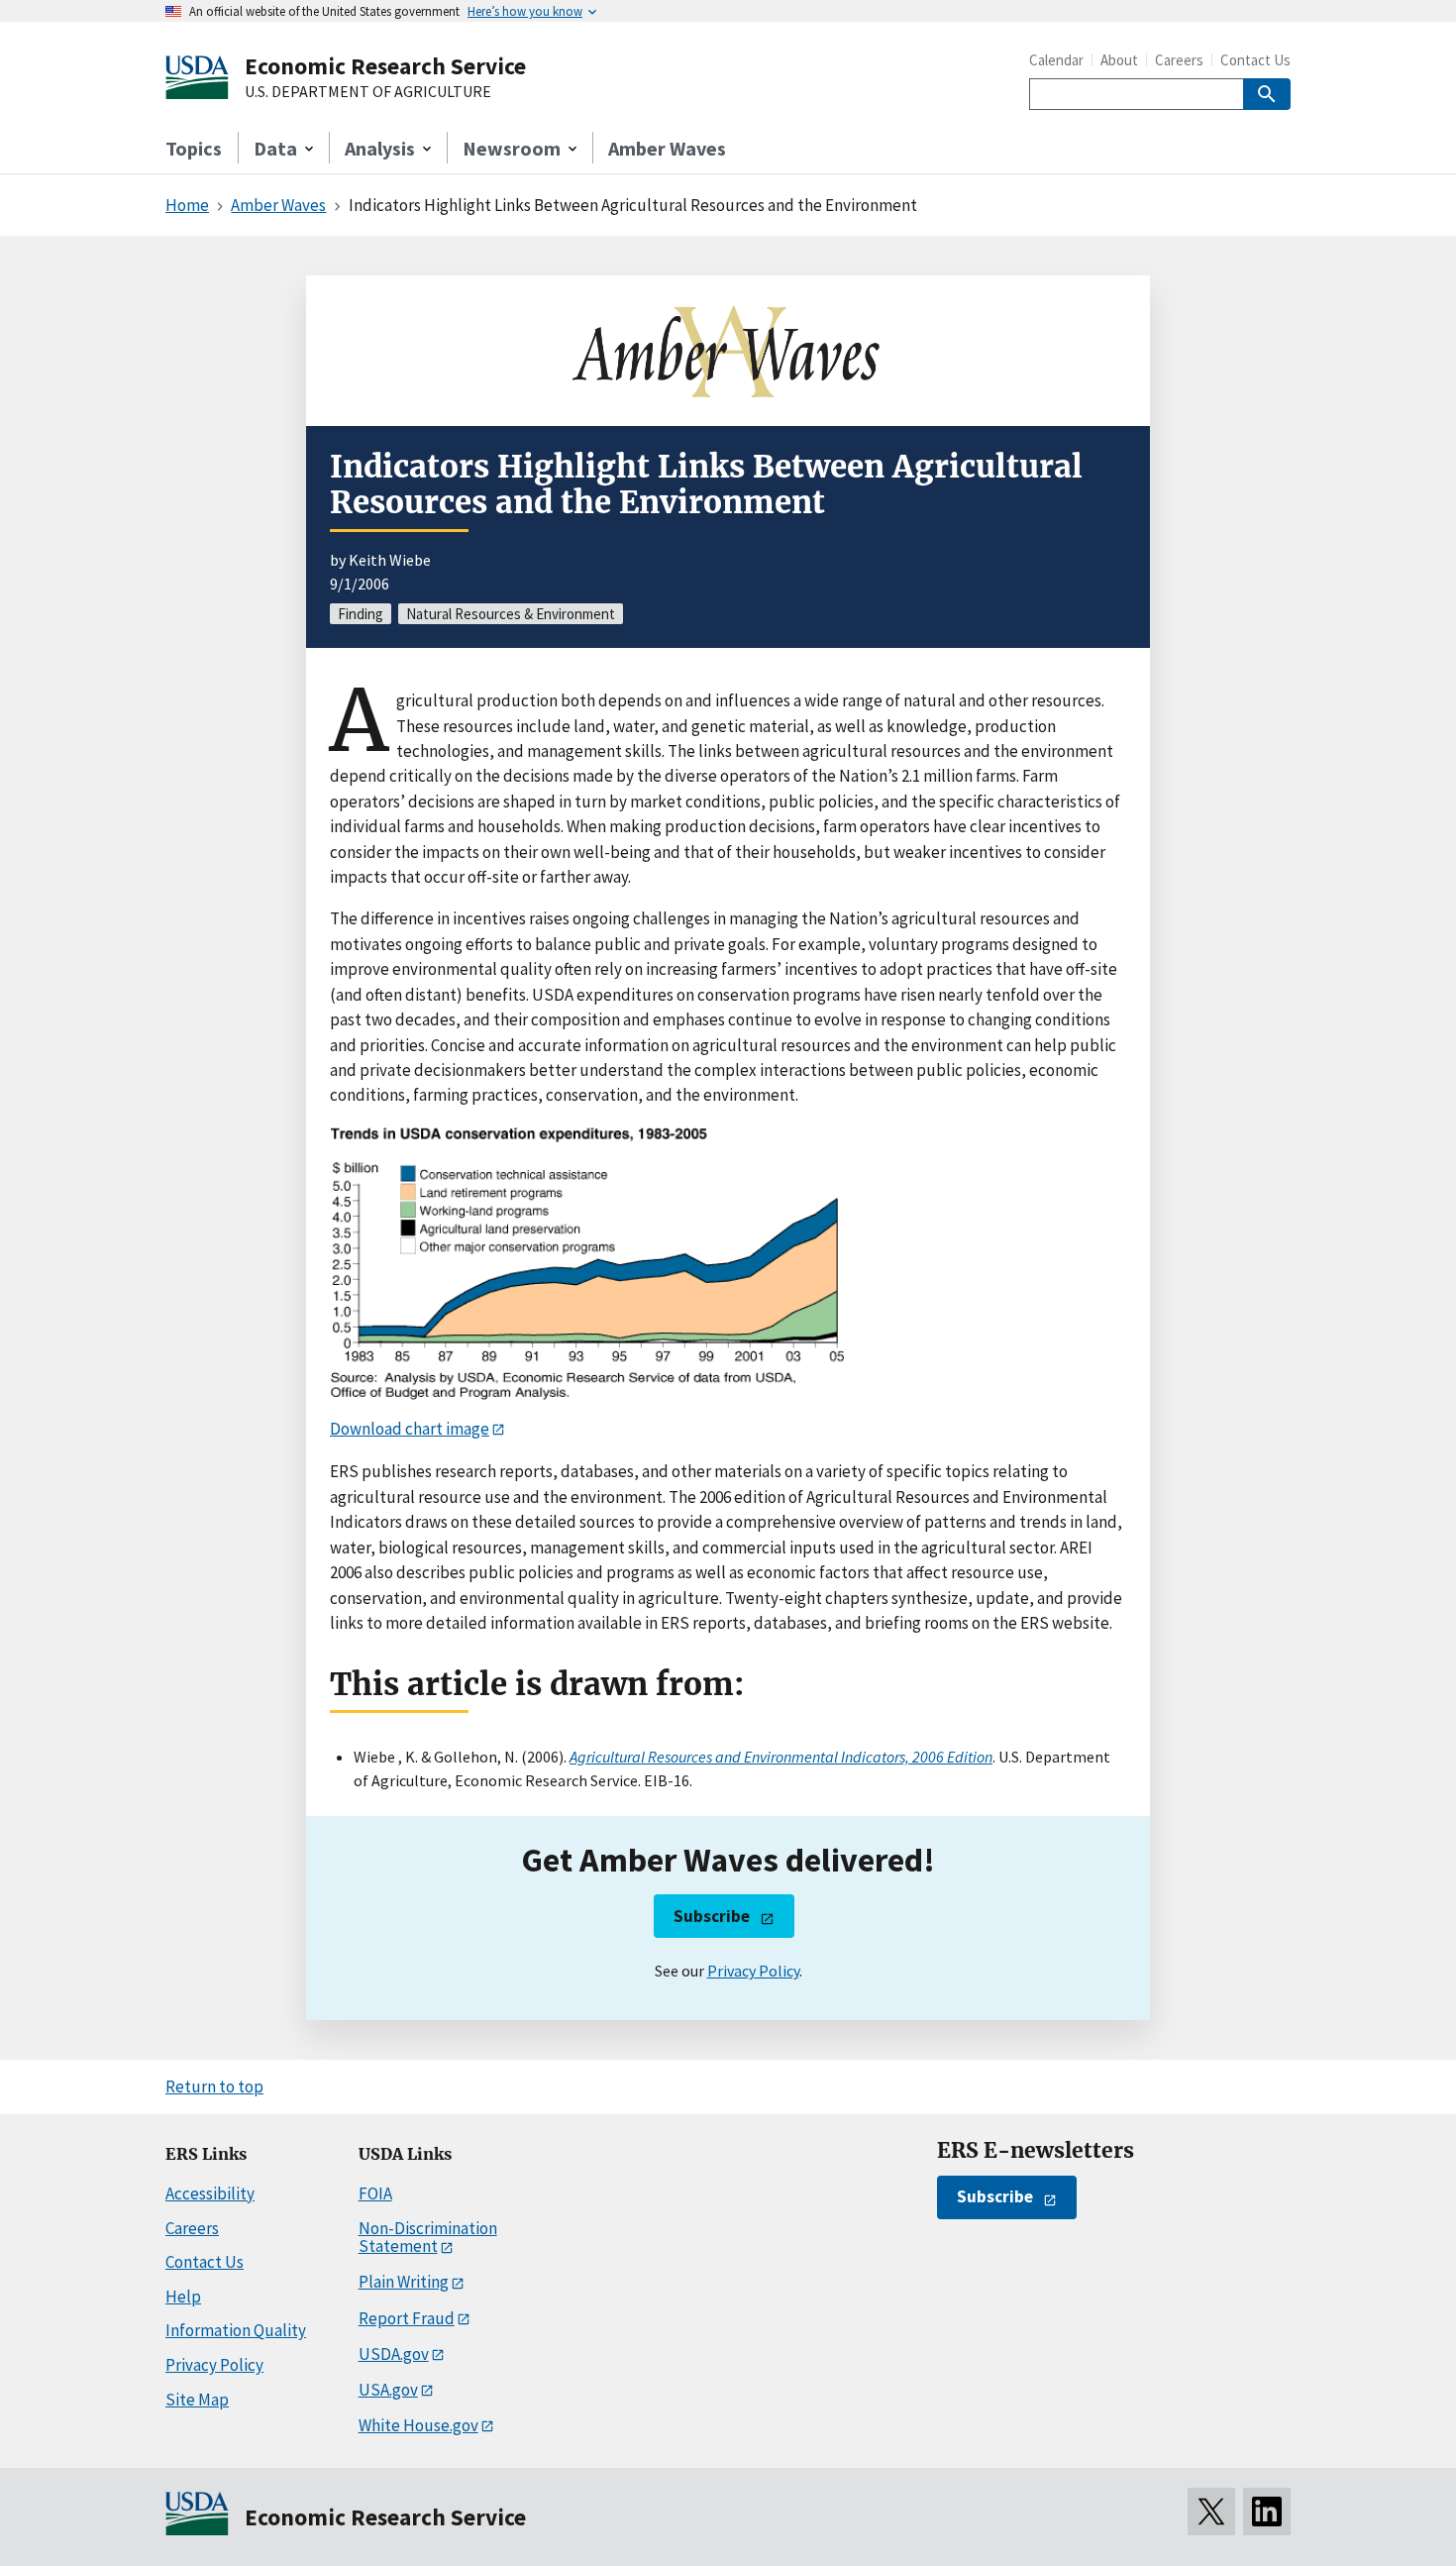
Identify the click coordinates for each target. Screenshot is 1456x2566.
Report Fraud (407, 2318)
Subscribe (712, 1916)
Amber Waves (667, 148)
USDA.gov (394, 2354)
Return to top (214, 2086)
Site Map (197, 2400)
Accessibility (210, 2193)
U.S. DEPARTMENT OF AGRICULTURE (368, 92)
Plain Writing (404, 2282)
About (1119, 60)
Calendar (1056, 60)
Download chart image (410, 1429)
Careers (1179, 60)
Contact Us (1255, 60)
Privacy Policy (753, 1971)
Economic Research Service (385, 66)
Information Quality (236, 2330)
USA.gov (388, 2390)
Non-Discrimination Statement (428, 2238)
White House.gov (418, 2425)
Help (183, 2297)
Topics (194, 148)
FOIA (375, 2193)
